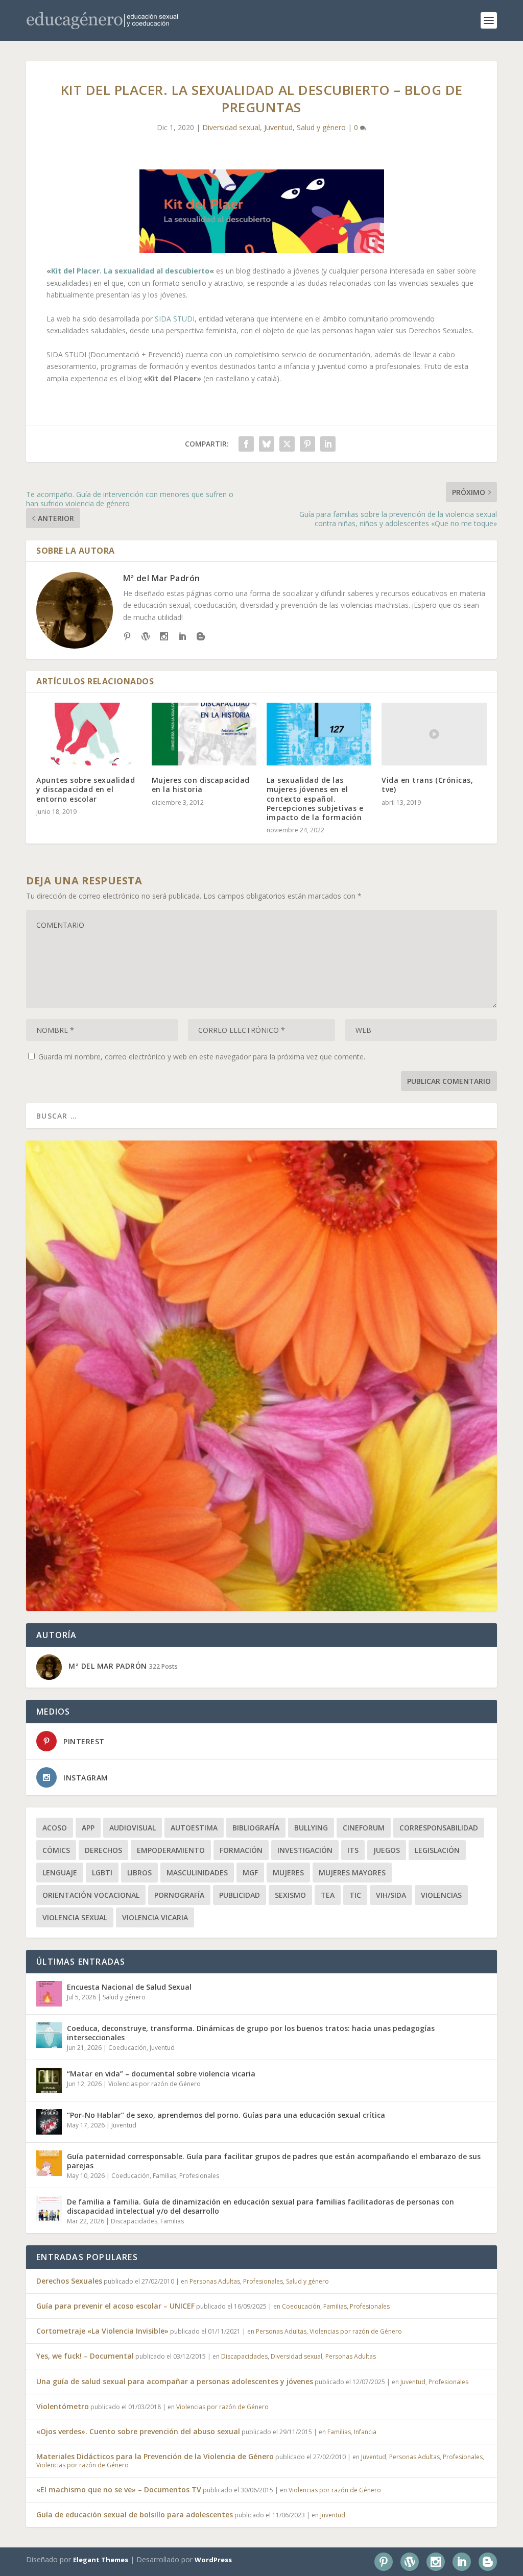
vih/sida (391, 1895)
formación (241, 1850)
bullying (311, 1828)
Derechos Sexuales (69, 2281)
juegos (387, 1850)
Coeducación (127, 2048)
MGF (250, 1873)
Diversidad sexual (231, 127)
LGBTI (102, 1873)
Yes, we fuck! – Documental (85, 2356)
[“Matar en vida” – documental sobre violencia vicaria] (49, 2080)
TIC (355, 1895)
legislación (437, 1850)
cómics (56, 1850)
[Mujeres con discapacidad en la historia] (204, 734)
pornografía (179, 1895)
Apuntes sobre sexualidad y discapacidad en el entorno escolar (86, 789)
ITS (353, 1850)
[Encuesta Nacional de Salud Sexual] (49, 1994)
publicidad (240, 1895)
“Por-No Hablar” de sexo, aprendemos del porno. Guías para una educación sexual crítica (226, 2115)
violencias (441, 1895)
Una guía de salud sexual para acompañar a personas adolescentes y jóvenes (175, 2381)
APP (88, 1828)
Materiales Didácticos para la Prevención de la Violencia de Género (155, 2456)
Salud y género (321, 127)
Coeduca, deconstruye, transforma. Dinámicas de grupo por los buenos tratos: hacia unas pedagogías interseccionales (251, 2033)
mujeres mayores (352, 1873)
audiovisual (133, 1828)
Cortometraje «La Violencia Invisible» (102, 2331)
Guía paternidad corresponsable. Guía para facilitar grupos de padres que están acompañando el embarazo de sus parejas (274, 2161)
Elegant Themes (101, 2560)
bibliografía (256, 1828)
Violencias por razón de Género (154, 2084)
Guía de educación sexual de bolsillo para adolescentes (135, 2515)
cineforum (364, 1828)
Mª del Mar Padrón (162, 578)
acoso (55, 1828)
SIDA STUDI (175, 319)
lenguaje (60, 1873)
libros (139, 1873)
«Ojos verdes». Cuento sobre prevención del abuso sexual (138, 2431)
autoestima (194, 1828)
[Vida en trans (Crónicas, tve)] (434, 734)
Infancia (365, 2432)
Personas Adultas (215, 2281)
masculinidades (197, 1873)
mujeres (288, 1873)
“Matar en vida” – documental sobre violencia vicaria (161, 2074)
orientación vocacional (91, 1895)
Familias (164, 2176)
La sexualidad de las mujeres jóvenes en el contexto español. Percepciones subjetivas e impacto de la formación (315, 799)
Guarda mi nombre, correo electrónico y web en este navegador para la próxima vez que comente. (202, 1057)
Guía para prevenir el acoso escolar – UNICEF (115, 2306)
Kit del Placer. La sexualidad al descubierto (130, 271)
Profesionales (199, 2176)
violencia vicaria (155, 1917)
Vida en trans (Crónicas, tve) (427, 785)
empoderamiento (171, 1850)
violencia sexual (75, 1917)
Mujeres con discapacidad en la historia (201, 785)
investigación (305, 1850)
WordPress (213, 2560)
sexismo (290, 1895)
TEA (328, 1895)
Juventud (278, 127)
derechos (103, 1850)
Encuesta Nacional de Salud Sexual (129, 1987)
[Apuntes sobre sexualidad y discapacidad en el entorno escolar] (89, 734)
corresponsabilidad (439, 1828)
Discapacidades (134, 2221)
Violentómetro (63, 2406)
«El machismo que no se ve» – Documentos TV (119, 2490)
